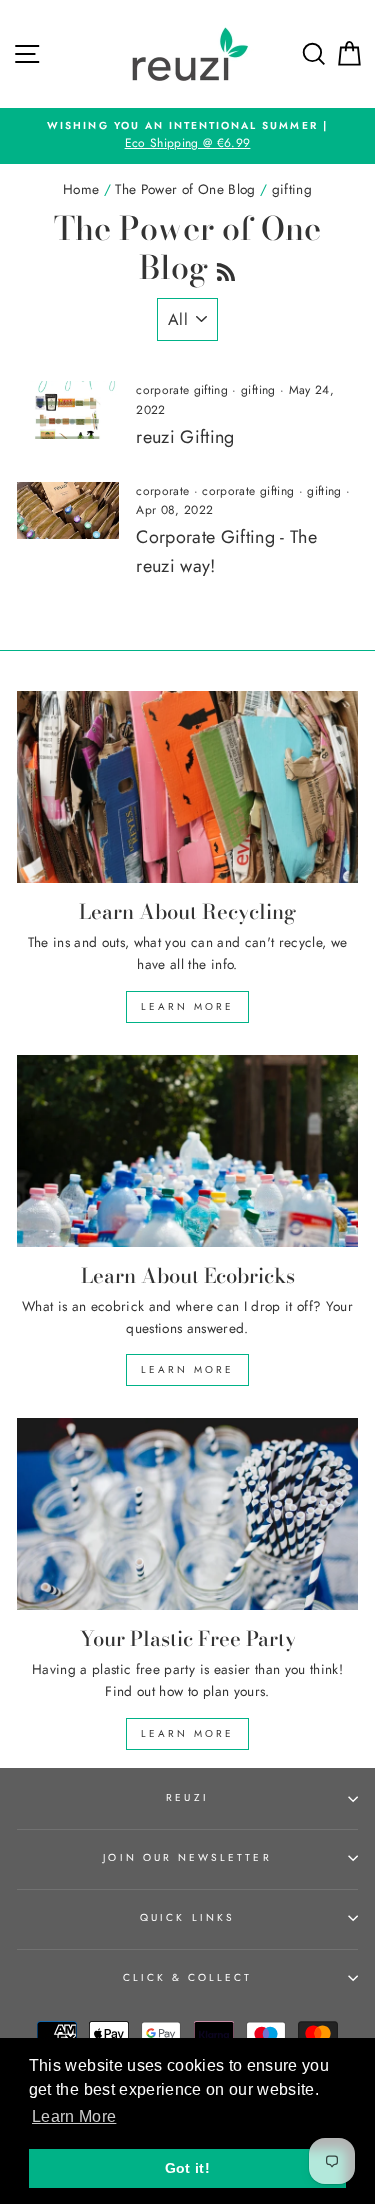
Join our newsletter (187, 1857)
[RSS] (226, 267)
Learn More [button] (74, 2116)
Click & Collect (188, 1977)
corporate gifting (182, 390)
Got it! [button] (187, 2168)
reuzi (187, 1797)
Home (81, 189)
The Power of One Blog (185, 189)
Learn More (187, 1006)
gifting (258, 390)
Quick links (187, 1917)
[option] (187, 136)
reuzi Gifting (185, 437)
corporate (162, 491)
